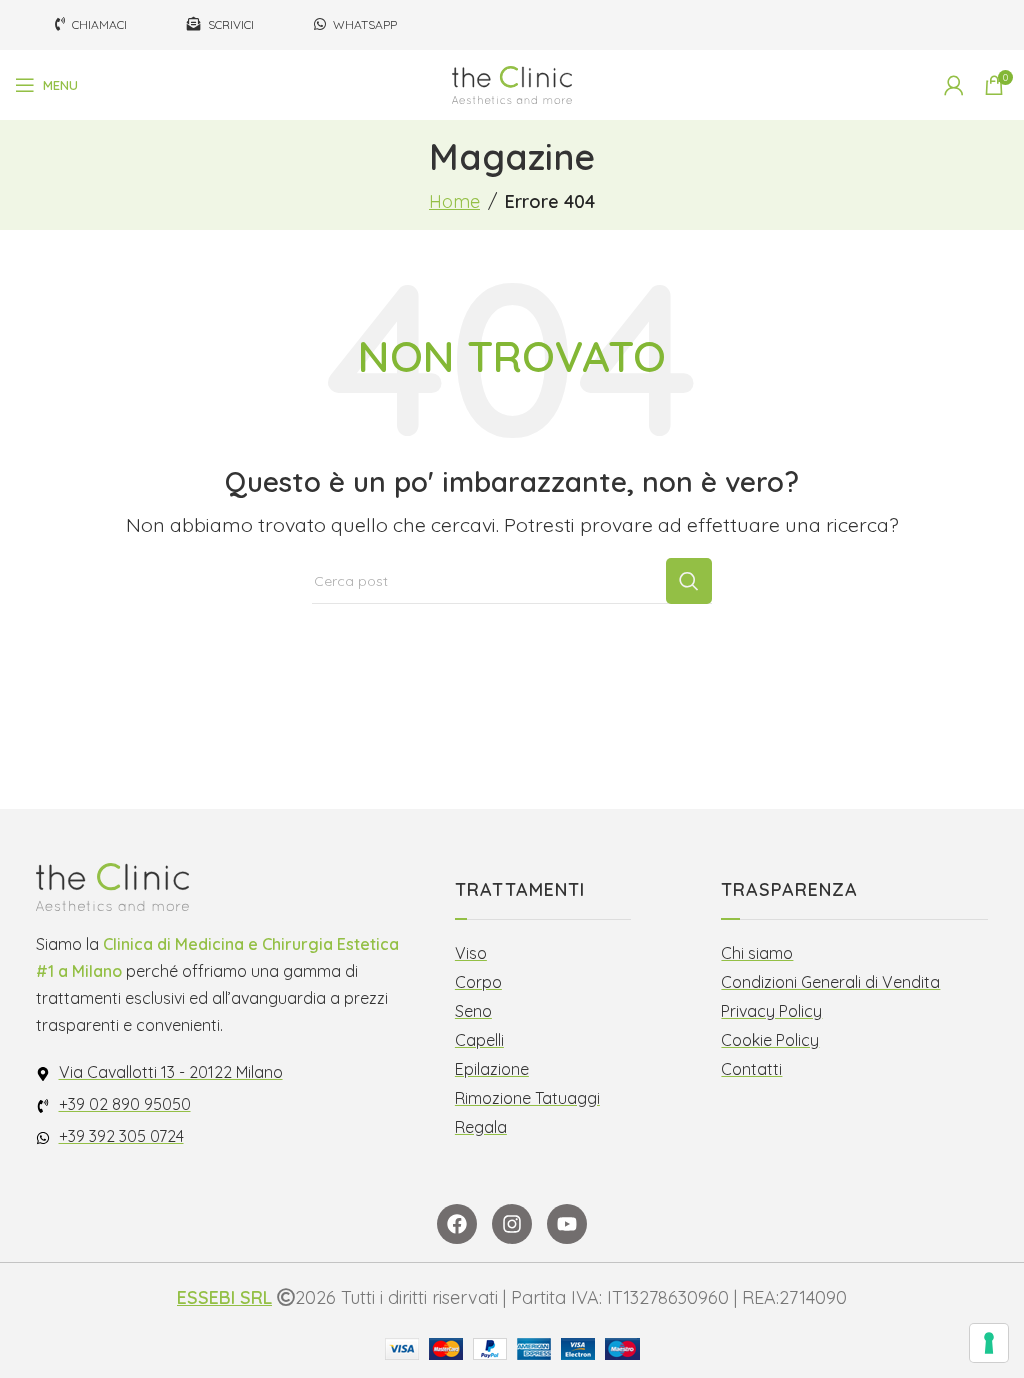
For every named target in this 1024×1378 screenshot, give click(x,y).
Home (454, 201)
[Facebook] (457, 1224)
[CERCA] (689, 581)
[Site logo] (512, 83)
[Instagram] (512, 1224)
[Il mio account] (954, 85)
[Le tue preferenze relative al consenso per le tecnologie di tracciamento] (989, 1343)
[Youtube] (567, 1224)
